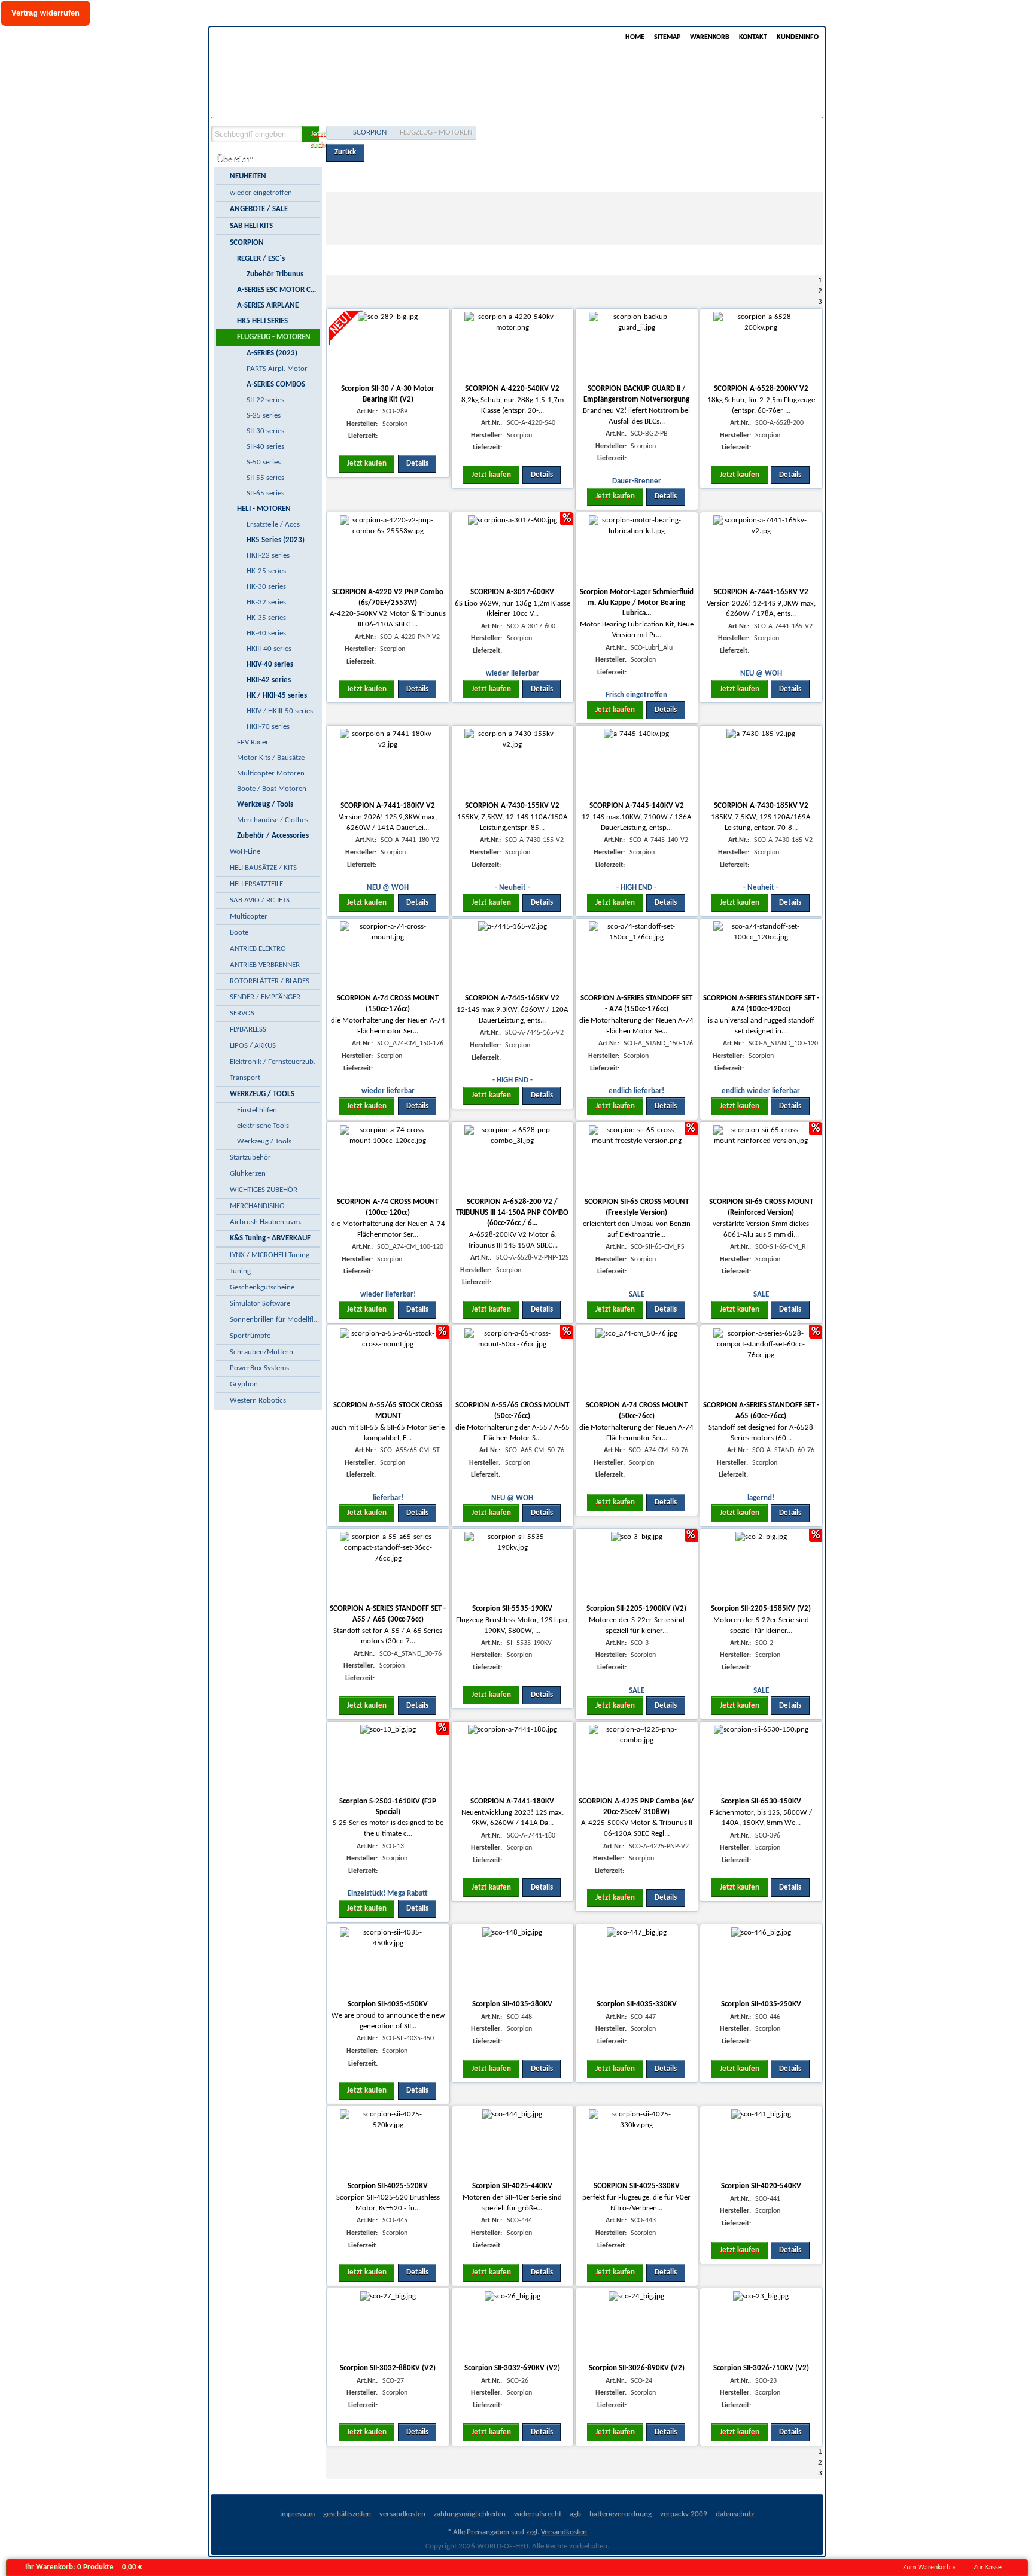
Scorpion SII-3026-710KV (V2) (761, 2368)
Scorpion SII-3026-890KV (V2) (637, 2368)
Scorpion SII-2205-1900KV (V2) (636, 1609)
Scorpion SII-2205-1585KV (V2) (761, 1609)
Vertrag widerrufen (45, 13)
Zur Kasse (988, 2568)
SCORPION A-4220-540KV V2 (512, 389)
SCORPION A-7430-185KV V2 (761, 806)
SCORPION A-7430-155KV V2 (512, 806)
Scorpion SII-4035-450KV (388, 2004)
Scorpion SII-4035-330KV (637, 2004)
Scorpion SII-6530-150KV (761, 1801)
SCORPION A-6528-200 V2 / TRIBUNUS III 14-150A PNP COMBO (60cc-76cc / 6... (512, 1213)
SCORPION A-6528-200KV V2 (761, 389)
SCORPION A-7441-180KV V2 (388, 806)
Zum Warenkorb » (929, 2568)
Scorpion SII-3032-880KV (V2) (388, 2368)
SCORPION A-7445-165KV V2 (512, 998)
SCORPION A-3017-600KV (512, 592)
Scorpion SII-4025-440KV (512, 2186)
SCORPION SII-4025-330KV (637, 2186)
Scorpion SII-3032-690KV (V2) (512, 2368)
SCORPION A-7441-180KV (512, 1801)
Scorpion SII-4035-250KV (761, 2004)
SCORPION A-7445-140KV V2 (637, 806)
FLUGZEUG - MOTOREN (436, 133)
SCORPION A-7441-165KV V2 (761, 592)
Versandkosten (564, 2532)
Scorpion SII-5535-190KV (512, 1609)
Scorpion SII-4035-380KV (512, 2004)
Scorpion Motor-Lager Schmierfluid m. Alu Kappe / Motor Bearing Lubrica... (637, 603)
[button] (311, 134)
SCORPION (370, 133)
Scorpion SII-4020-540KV (761, 2186)
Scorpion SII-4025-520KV (388, 2186)
